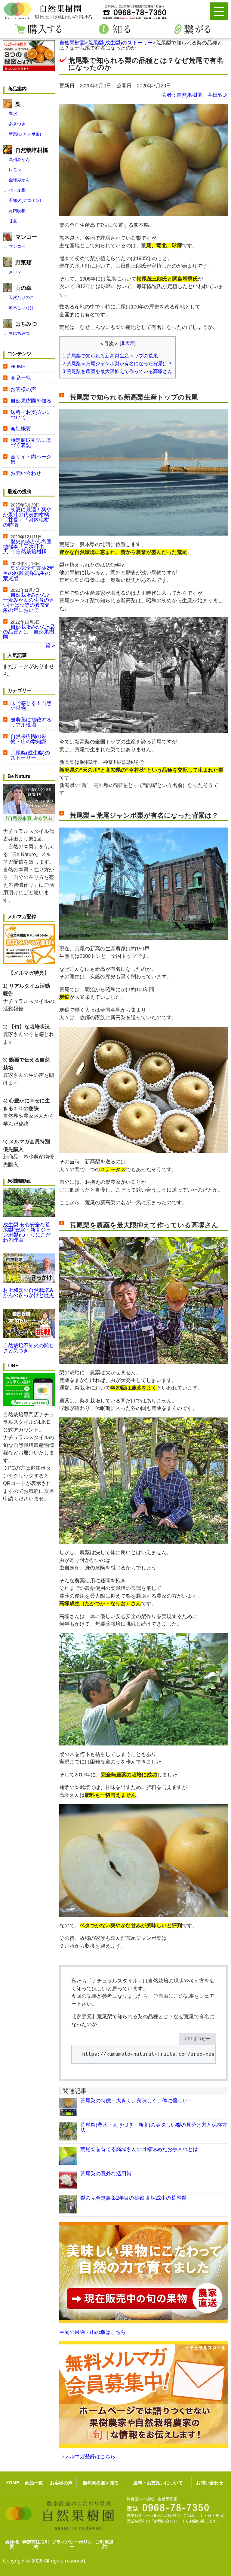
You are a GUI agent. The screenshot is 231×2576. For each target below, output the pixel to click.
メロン (15, 272)
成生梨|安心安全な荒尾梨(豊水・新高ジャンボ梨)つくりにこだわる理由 (27, 1232)
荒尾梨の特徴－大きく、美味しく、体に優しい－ (137, 2101)
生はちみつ (19, 333)
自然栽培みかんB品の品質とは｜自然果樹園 (29, 632)
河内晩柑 (17, 211)
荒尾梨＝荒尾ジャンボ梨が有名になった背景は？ (117, 363)
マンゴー (17, 246)
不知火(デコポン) (25, 200)
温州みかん (19, 159)
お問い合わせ (26, 473)
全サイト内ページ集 (31, 459)
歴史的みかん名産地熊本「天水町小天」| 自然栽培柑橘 (27, 547)
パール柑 (17, 190)
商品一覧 (21, 378)
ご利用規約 (104, 2544)
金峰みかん (19, 180)
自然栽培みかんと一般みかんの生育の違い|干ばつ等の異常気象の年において (29, 603)
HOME (18, 367)
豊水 (13, 114)
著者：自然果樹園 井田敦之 (195, 95)
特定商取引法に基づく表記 (31, 443)
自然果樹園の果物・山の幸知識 (28, 739)
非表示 (128, 343)
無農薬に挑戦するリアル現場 (31, 722)
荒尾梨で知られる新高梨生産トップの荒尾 (110, 356)
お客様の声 (23, 389)
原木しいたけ (21, 308)
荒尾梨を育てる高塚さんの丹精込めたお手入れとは (139, 2149)
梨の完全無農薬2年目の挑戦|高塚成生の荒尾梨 (133, 2198)
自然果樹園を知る (31, 401)
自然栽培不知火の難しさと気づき (29, 1348)
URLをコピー (197, 2039)
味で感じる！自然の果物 (31, 706)
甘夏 (13, 221)
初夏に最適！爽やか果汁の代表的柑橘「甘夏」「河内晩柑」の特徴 (29, 517)
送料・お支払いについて (31, 415)
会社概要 (21, 429)
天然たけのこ (21, 297)
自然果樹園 (72, 43)
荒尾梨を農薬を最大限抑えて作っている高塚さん (117, 371)
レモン (15, 170)
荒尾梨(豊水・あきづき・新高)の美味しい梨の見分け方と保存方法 (154, 2128)
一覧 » (48, 645)
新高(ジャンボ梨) (25, 134)
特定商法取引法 (36, 2544)
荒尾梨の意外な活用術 (106, 2174)
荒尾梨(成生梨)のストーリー (120, 43)
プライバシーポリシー (72, 2544)
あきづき (17, 124)
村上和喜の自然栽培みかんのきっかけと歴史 (29, 1293)
